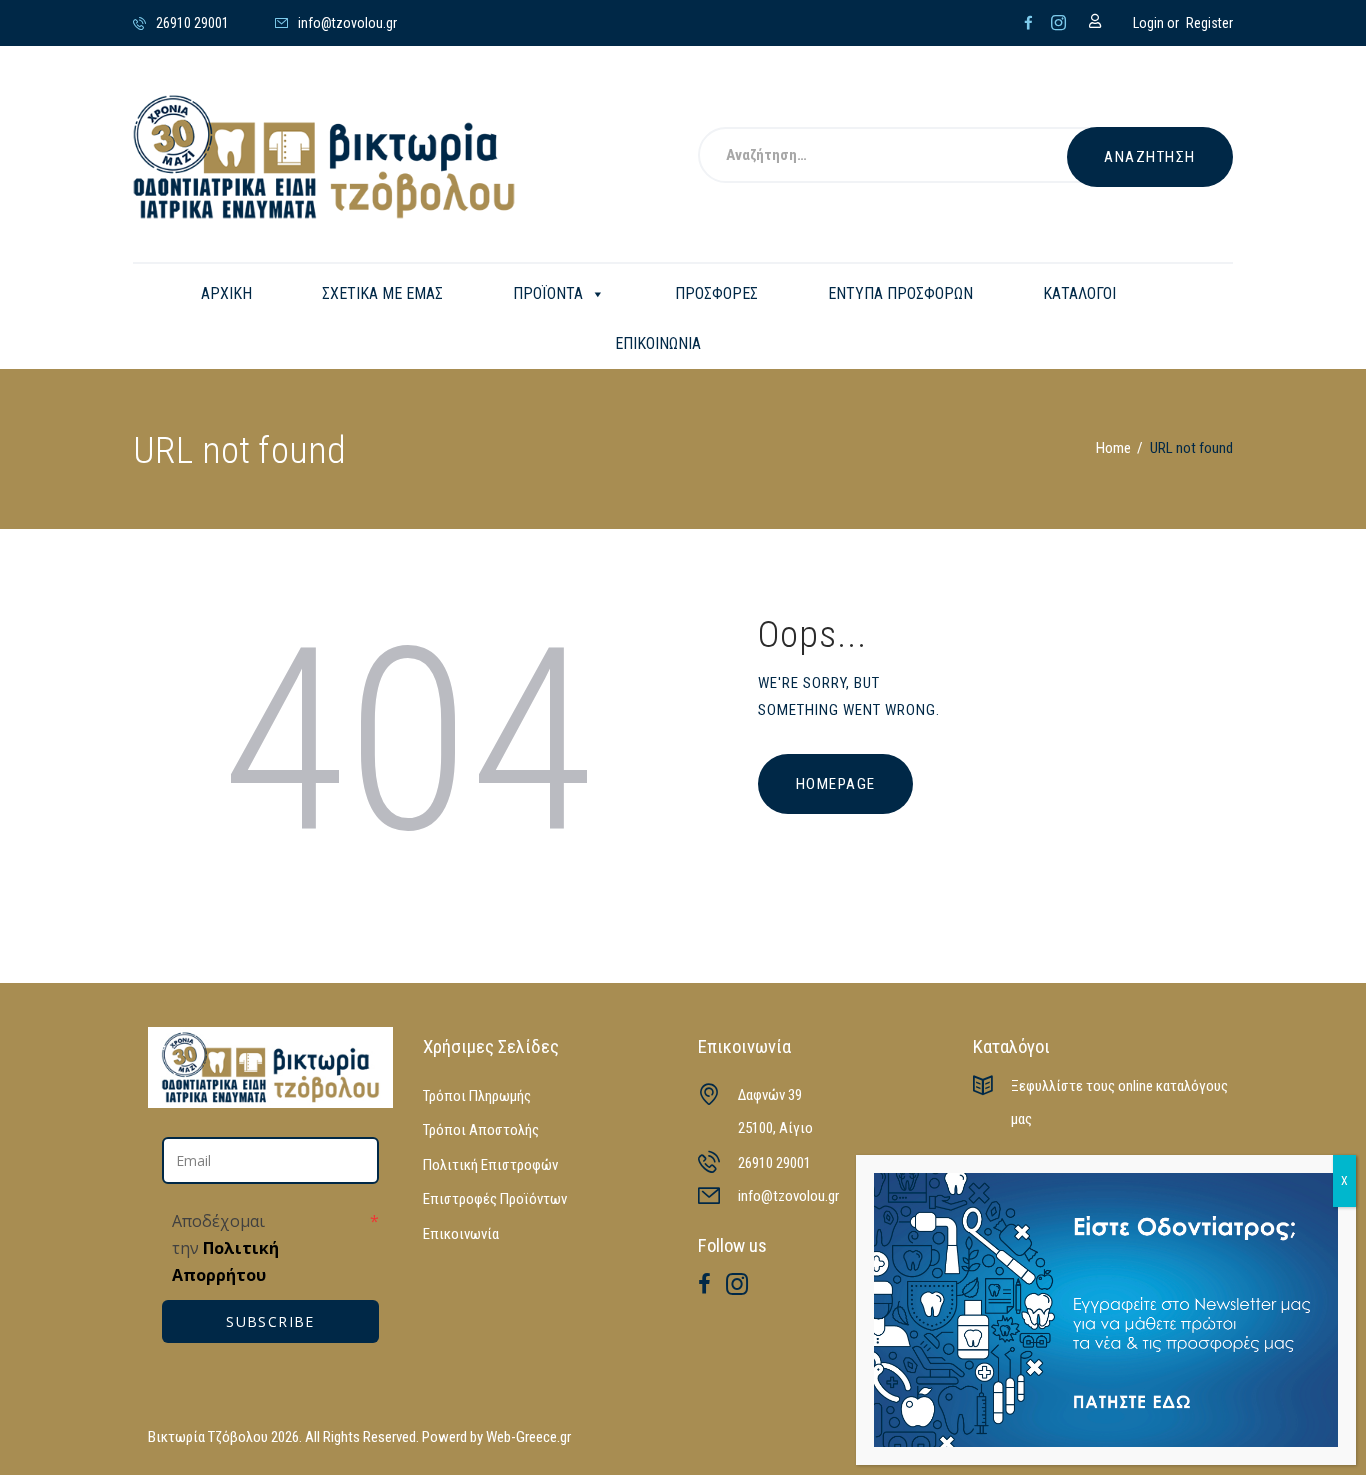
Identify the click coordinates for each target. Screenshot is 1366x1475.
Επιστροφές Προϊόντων (495, 1199)
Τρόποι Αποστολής (481, 1130)
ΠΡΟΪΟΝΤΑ (548, 293)
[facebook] (1028, 23)
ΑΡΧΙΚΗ (226, 293)
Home (1113, 448)
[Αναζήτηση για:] (908, 157)
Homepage (836, 784)
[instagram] (1058, 23)
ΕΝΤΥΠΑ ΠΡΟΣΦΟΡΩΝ (900, 293)
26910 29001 (774, 1163)
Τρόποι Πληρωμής (477, 1096)
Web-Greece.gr (528, 1437)
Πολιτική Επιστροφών (490, 1165)
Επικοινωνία (461, 1234)
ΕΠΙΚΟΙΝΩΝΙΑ (658, 343)
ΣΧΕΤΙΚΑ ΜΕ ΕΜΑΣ (382, 293)
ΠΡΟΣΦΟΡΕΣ (716, 293)
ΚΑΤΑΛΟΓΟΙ (1079, 293)
